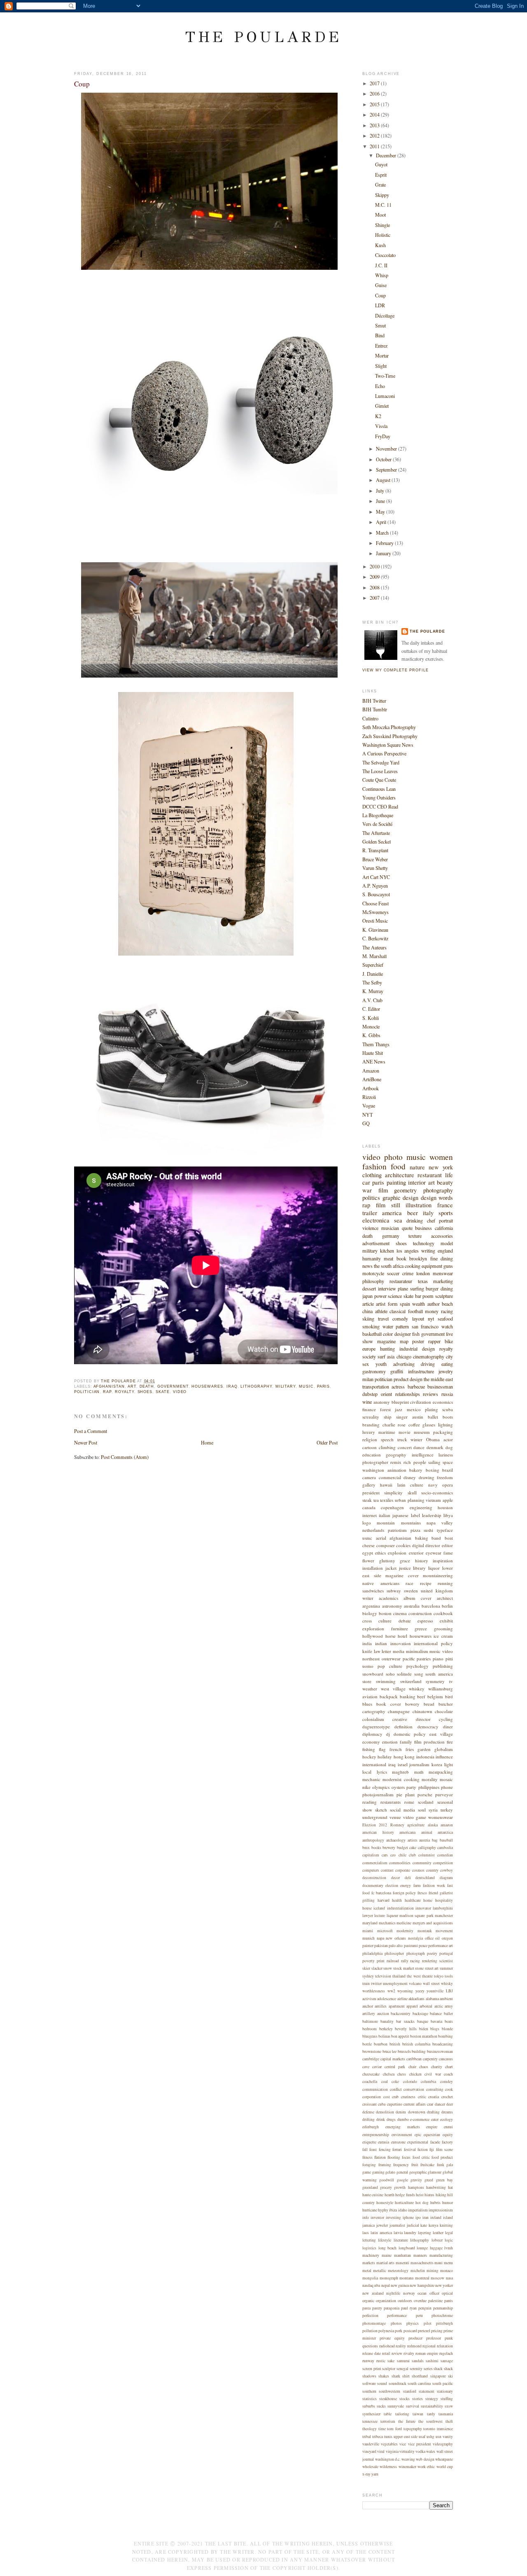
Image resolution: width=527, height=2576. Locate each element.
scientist (446, 1961)
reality (401, 2346)
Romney (397, 1825)
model (447, 1243)
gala (450, 2165)
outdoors (405, 2301)
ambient (446, 1999)
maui (438, 2263)
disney (410, 1477)
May (381, 512)
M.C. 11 (383, 205)
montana (406, 2278)
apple (448, 1500)
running (445, 1583)
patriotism (397, 1530)
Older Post (327, 1442)
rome (409, 1802)
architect (445, 1598)
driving (428, 1364)
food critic (421, 2157)
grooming (443, 1628)
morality (430, 1779)
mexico (414, 1409)
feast (373, 2149)
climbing (387, 1447)
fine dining (442, 1258)
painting (396, 1182)
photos (396, 2323)
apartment (397, 2006)
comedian (445, 1855)
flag (382, 1749)
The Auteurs (374, 947)
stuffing (447, 2399)
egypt (368, 1553)
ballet (433, 1417)
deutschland (425, 1878)
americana (407, 1832)
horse (391, 1636)
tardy (431, 2414)
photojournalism (378, 1794)
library (419, 1568)
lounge (422, 2248)
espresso (425, 1621)
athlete (381, 1311)
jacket (391, 1568)
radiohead (387, 2346)
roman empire (427, 2353)
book (401, 1258)
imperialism (418, 2210)
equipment (432, 1266)
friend (433, 1893)
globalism (444, 1749)
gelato (390, 2172)
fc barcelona (381, 1893)
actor (448, 1439)
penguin (425, 2308)
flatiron (380, 2157)
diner (448, 1726)
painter (368, 1946)
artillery (369, 2014)
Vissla (381, 426)
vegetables (389, 2444)
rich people (415, 1462)
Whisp (382, 275)
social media (402, 1810)
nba (377, 2285)
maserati (402, 2263)
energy (406, 1885)
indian (381, 1643)
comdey (447, 2082)
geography (396, 1455)
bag (435, 1840)
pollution (370, 2331)
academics (388, 1598)
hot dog (422, 2203)
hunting (387, 1349)
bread (429, 1704)
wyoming (405, 1991)
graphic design (401, 1198)
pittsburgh (444, 2323)
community (422, 1863)
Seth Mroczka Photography (389, 727)
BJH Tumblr (375, 709)
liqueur (392, 1916)
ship (388, 1417)
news (367, 1266)
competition (443, 1863)
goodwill (387, 2180)
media (399, 1651)
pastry (377, 2308)
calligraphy (427, 1848)
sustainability (432, 2406)
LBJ (449, 1991)
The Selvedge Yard (381, 762)
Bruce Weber (375, 859)
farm (417, 1885)
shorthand (420, 2376)
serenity (416, 2369)
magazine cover (402, 1575)
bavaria (436, 2021)
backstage (420, 2014)
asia (391, 1356)
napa (380, 1938)
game (367, 2172)
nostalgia (415, 1938)
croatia (434, 2097)
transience (445, 2429)
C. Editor (371, 1009)
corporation (372, 2097)
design (429, 1198)
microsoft (385, 1931)
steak (367, 1500)
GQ (366, 1123)
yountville (435, 1991)
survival (413, 2406)
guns (448, 1266)
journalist (397, 2225)
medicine (404, 1923)
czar (430, 2104)
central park (395, 2067)
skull (412, 1493)
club (412, 1855)
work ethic (426, 2467)
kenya (433, 2225)
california (444, 1228)
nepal (386, 2285)
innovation (401, 1643)
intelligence (423, 1455)
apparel (412, 2006)
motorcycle (373, 1273)
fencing (385, 2149)
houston (445, 1507)
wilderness (388, 2467)
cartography (374, 1711)
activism (369, 1999)
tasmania (446, 2414)
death (147, 1386)
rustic (381, 2361)
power (380, 1296)
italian (385, 1515)
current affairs (415, 2104)
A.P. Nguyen (375, 886)
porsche (425, 1794)
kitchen (387, 1251)
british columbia (416, 2044)
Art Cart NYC (376, 877)
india (367, 1643)
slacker (377, 1968)
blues (367, 1704)
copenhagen (392, 1507)
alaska (433, 1825)
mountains (411, 1523)
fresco (422, 1893)
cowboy (447, 1870)
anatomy (382, 1402)
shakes (384, 2376)
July (381, 491)
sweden (411, 1591)
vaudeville (371, 2444)
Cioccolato (385, 255)
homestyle (385, 2203)
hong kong (404, 1757)
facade (435, 2142)
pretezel (424, 2331)
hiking (441, 2195)
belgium (435, 1696)
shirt (406, 2376)
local (367, 1772)
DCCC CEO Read (380, 806)
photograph (416, 1953)
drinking (415, 1220)
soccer (393, 1273)
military (286, 1386)
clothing (372, 1175)
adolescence (387, 1999)
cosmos (418, 1870)
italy (428, 1213)
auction (383, 2014)
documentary (373, 1885)
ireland (436, 2217)
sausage (447, 2361)
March (383, 533)
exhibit (446, 1621)
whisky (447, 1983)
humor (448, 2203)
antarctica (445, 1832)
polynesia (386, 2331)
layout (418, 1318)
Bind (380, 335)
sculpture (444, 1296)
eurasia (384, 2142)
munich (368, 1938)
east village (441, 1734)
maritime (387, 1432)
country (432, 1870)
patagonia (392, 2308)
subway (394, 1591)
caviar (377, 2067)
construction (420, 1613)
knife (367, 1651)
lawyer (368, 1916)
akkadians (416, 1999)
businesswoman (440, 2051)
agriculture (416, 1825)
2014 (375, 115)
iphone (408, 2217)
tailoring (402, 2414)
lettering (369, 2240)
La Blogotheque (378, 815)
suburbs (369, 2406)
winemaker (407, 2467)
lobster (437, 2240)
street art (432, 1968)
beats (449, 2021)
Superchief (373, 965)
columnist (427, 1855)
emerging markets (403, 2127)
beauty (445, 1182)
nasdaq (368, 2285)
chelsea (389, 2074)
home (428, 1900)
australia (412, 1606)
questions (370, 2346)
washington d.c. (388, 2459)
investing (393, 2217)
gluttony (387, 1560)
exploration (373, 1628)
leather (438, 2233)
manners (420, 2255)
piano (438, 1659)
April (382, 522)
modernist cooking (401, 1779)
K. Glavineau (375, 930)
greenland (370, 2187)
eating (447, 1364)
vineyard (369, 2451)
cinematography (429, 1356)
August (384, 480)
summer (446, 1968)
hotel (402, 1636)
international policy (433, 1643)
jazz (399, 1409)
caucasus (446, 2059)
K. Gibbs (371, 1035)
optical (447, 2293)
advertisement (376, 1243)
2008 (375, 587)
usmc (367, 1538)
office (429, 1938)
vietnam (433, 1500)
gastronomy (374, 1371)
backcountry (401, 2014)
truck (402, 1439)
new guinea (400, 2285)
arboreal (426, 2006)
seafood (445, 1318)
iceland (379, 1908)
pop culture (390, 1666)
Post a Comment (91, 1431)
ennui (448, 2127)
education (372, 1455)
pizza (415, 1530)
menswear (443, 1273)
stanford (410, 2391)
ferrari (397, 2149)
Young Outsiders (379, 797)
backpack (389, 1696)
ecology (447, 2119)
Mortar (382, 355)
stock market (404, 1968)
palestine (435, 2301)
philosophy (373, 1281)
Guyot (381, 164)
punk (449, 2338)
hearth (389, 2195)
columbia (428, 2082)
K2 (378, 416)
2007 (375, 598)
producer (415, 2338)
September (387, 470)
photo (393, 1157)
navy (433, 1485)
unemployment (395, 1983)
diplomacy (372, 1734)
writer (368, 1598)
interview (387, 1288)
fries (410, 1749)
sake (391, 2361)
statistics (370, 2399)
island (448, 2217)
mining (433, 2271)
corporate (403, 1870)
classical (398, 1311)
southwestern (389, 2391)
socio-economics (437, 1493)
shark (396, 2376)
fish (416, 1334)
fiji (432, 2149)
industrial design (417, 1349)
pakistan (381, 1946)
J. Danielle (373, 974)
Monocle (371, 1026)
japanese (400, 1515)
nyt (431, 1318)
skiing (368, 1318)
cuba (382, 2104)
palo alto (396, 1946)
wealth (419, 1304)
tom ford (394, 2429)
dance (419, 1447)
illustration (419, 1205)
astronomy (392, 1606)
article (368, 1304)
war (367, 1190)
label (415, 1515)
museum (422, 1432)
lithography (256, 1386)
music (306, 1386)
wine (367, 1402)
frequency (401, 2165)
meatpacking (441, 1772)
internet (370, 1515)
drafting (433, 2112)
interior (417, 1182)
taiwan (418, 2414)
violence (370, 1228)
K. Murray (373, 991)
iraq (232, 1386)
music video (441, 1651)
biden (424, 2029)
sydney (368, 1976)
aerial (381, 1538)
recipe (426, 1583)
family (406, 1742)
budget (402, 1848)
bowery (412, 1704)
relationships (408, 1394)
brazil (448, 1470)
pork (399, 2331)
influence (444, 1757)
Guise (381, 285)
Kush (380, 245)
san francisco (425, 1326)
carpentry (430, 2059)
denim (401, 2112)
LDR (380, 305)
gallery (369, 1485)
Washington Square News (388, 745)
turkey (447, 1810)
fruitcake (427, 2165)
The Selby (372, 982)
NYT (367, 1115)
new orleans (396, 1938)
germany (391, 1236)
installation (373, 1568)
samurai (403, 2361)
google (402, 2180)
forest (385, 1409)
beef (421, 1696)
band (436, 1538)
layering (424, 2233)
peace (423, 1946)
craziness (408, 2097)
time (382, 2429)
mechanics (387, 1923)
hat (450, 2187)
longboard (407, 2248)
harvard (384, 1900)
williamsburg (441, 1689)
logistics (369, 2248)
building (419, 2051)
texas (423, 1281)
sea (398, 1220)
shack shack (443, 2369)
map (404, 1341)
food (398, 1166)
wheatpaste (444, 2459)
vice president (420, 2444)
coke (395, 2082)
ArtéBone (372, 1079)
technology (424, 1243)
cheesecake (371, 2074)
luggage (436, 2248)
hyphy (383, 2210)
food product (442, 2157)
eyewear (434, 1553)
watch (447, 1326)
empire (432, 2127)
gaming (378, 2172)
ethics (380, 1553)
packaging (443, 1432)
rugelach (446, 2353)
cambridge (371, 2059)
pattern (402, 1326)
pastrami (411, 1946)
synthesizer (371, 2414)
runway (368, 2361)
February (385, 543)
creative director (411, 1719)
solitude (404, 1674)
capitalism (371, 1855)
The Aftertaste (376, 833)
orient (386, 1394)
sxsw (449, 2406)
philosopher (394, 1953)
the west (414, 1976)
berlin (447, 1606)
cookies (403, 1545)
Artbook (371, 1088)
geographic (418, 2172)
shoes (145, 1392)
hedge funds (405, 2195)
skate (163, 1392)
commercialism (375, 1863)
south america (439, 1674)
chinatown (422, 1711)
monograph (389, 2278)
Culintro (370, 718)
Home (207, 1442)
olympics (381, 1787)
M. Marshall (374, 956)
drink (381, 2119)
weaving (408, 2459)
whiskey (417, 1689)
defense (368, 2112)
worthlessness (374, 1991)
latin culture (410, 1485)
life (449, 1175)
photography (438, 1190)
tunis (388, 2437)
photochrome (442, 2315)
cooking (413, 1266)
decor (395, 1878)
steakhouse (388, 2399)
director (433, 1545)
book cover (389, 1704)
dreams (447, 2112)
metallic (380, 2271)
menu (448, 2263)
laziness (446, 1455)
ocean (422, 2293)
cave (366, 2067)
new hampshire (422, 2285)
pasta (366, 2308)
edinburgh (371, 2127)
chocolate (444, 1711)
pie (399, 1794)
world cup (445, 2467)
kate (424, 2225)
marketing (443, 1281)
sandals (418, 2361)
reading (370, 1802)
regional (429, 2346)
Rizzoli (369, 1097)
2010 (375, 566)
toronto (429, 2429)
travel (383, 1318)
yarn (375, 2474)
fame (448, 1553)
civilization (421, 1402)
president (371, 1493)
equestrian (432, 2135)
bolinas (384, 2036)
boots (448, 1417)
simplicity (393, 1493)
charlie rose (394, 1425)
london (423, 1273)
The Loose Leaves (380, 771)
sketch (381, 1810)
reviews (430, 1394)
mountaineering (438, 1575)
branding (371, 1425)
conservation (414, 2089)
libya (448, 1515)
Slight (381, 366)
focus (406, 2157)
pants (449, 2301)
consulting (435, 2089)
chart (449, 2067)
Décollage (385, 316)
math (419, 1772)
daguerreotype (376, 1726)
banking (408, 1696)
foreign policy (405, 1893)
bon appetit (400, 2036)
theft (449, 2421)
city (449, 1356)
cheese (368, 1545)
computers (371, 1870)
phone (447, 1787)
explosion (397, 1553)
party (411, 1787)
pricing (437, 2331)
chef (431, 1220)
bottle (367, 2044)
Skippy (382, 195)
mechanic (371, 1779)
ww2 (391, 1991)
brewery (389, 1848)
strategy (432, 2399)
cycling (446, 1719)
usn (438, 2437)
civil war (433, 2074)
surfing (417, 1288)
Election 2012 (375, 1825)
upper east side (406, 2437)
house (367, 1908)
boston (385, 1613)
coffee (414, 1425)
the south (383, 1266)
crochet (447, 2097)
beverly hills (406, 2029)
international (374, 1764)
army (449, 2006)
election (392, 1885)
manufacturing (441, 2255)
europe (369, 1349)
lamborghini (443, 1908)
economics (443, 1402)
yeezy (420, 1991)
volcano (415, 1983)
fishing (369, 1749)
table (388, 2414)
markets (369, 2263)
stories (417, 2399)
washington (373, 1470)
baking (422, 1538)
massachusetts (422, 2263)
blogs (435, 2029)
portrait (446, 1220)
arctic (439, 2006)
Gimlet (382, 406)
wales (431, 2451)
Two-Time (385, 376)
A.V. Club (372, 1000)
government (173, 1386)
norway (409, 2293)
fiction (423, 2149)
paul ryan (409, 2308)
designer (403, 1334)
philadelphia (372, 1953)
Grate (380, 185)
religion (370, 1439)
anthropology (373, 1840)
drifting (368, 2119)
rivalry (409, 2353)
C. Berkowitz (375, 938)
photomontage (374, 2323)
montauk (425, 1931)
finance (369, 1409)
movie (405, 1432)
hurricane (370, 2210)
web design (425, 2459)
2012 (375, 136)
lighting (445, 1425)
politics (371, 1198)
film (383, 1190)
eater (435, 2119)
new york (441, 1167)
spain (405, 1304)
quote (407, 1228)
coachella (370, 2082)
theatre (427, 1976)
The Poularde (264, 37)
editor (447, 1545)
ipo (418, 2217)
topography (413, 2429)
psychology (417, 1666)
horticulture (404, 2203)
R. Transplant (375, 850)
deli (408, 1878)
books (376, 1848)
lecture (380, 1916)
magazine (386, 1341)
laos (366, 2233)
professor (434, 2338)
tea (376, 1500)
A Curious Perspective (384, 753)
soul (422, 1810)
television (383, 1976)
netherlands (373, 1530)
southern (369, 2391)
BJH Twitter (374, 701)
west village (393, 1689)
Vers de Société (377, 824)
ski (450, 2376)
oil (437, 1938)
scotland (426, 1802)
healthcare (413, 1900)
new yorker (444, 2285)
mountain (386, 1523)
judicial (413, 2225)
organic (368, 2301)
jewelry (446, 1371)
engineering (421, 1507)
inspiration (443, 1560)
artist (381, 1304)
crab (395, 2097)
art (132, 1386)
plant (410, 1794)
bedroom (370, 2029)
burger (432, 1288)
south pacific (443, 2383)
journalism (419, 1764)
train (366, 1983)
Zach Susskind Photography (390, 736)
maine (387, 2255)
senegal (402, 2369)
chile (402, 1855)
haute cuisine (373, 2195)
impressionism (441, 2210)
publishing (443, 1666)
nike (366, 1787)
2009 (375, 577)
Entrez (381, 346)
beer (413, 1213)
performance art (441, 1946)
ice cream (443, 1636)
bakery (416, 1470)
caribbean (414, 2059)
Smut (380, 325)
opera (448, 1485)
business (423, 1228)
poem (428, 1296)
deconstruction (374, 1878)
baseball (446, 1840)
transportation (376, 1386)
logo (367, 1523)
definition (403, 1726)
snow (388, 1968)
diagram (446, 1878)
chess (402, 2074)
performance (397, 2315)
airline (402, 1999)
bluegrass (370, 2036)
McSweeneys (375, 912)
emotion (390, 1742)
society (369, 1356)
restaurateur (401, 1281)
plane (403, 1288)
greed (429, 2180)
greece (421, 1628)
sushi (428, 1530)
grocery (386, 2187)
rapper (434, 1341)
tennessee (370, 2421)
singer (402, 1417)
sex (366, 1364)
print (381, 1961)
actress (398, 1386)
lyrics (382, 1772)
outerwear (391, 1659)
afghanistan (109, 1386)
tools (449, 1976)
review (397, 2353)
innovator (423, 1908)
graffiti (397, 1371)
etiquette (369, 2142)
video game (415, 1817)
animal (427, 1832)
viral (381, 2451)
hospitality (444, 1900)
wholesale (370, 2467)
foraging (369, 2165)
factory (447, 2142)
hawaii (386, 1485)
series (428, 2369)
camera (369, 1477)
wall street (431, 1983)
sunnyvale (396, 2406)
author (434, 1304)
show (367, 1810)
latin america (381, 2233)
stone (419, 1968)
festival (410, 2149)
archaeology (396, 1840)
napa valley (440, 1523)
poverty (368, 1961)
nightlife (393, 2293)
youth (381, 1364)
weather (370, 1689)
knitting (446, 2225)
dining (447, 1288)
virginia (392, 2451)
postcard (410, 2331)
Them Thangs (376, 1044)
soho (390, 1674)
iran (426, 2217)
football (415, 1311)
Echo (380, 386)
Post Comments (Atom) (125, 1457)
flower (368, 1560)
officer (434, 2293)
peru (419, 2315)
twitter (376, 1983)
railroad (393, 1961)
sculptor (389, 2369)
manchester (444, 1916)
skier (366, 1968)
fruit (415, 2165)
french (396, 1749)
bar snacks (405, 2021)
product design (408, 1379)
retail (386, 2353)
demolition (385, 2112)
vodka (420, 2451)
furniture (400, 1628)
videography (443, 2444)
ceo (393, 1855)
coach (448, 2074)
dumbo (403, 2119)
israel (403, 1764)
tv (451, 1681)
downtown (417, 2112)
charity (437, 2067)
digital (418, 1545)
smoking (371, 1326)
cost (387, 2097)
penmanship (443, 2308)
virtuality (407, 2451)
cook (449, 2089)
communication (375, 2089)
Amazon (371, 1071)
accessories (442, 1236)
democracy (428, 1726)
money (432, 1311)
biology (370, 1613)
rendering (430, 1961)
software (369, 2383)
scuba (448, 1409)
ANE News (374, 1061)
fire (450, 1742)
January (384, 553)
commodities (400, 1863)
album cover (417, 1598)
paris (324, 1386)
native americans (381, 1583)
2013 (375, 125)
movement (444, 1931)
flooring (394, 2157)
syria (433, 1810)
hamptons (416, 2187)
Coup (380, 295)
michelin (418, 2271)
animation (397, 1470)
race (409, 1583)
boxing (433, 1470)
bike (449, 1341)
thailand (399, 1976)
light (449, 1764)
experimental (418, 2142)
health (397, 1900)
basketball (372, 1334)
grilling (368, 1900)
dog (449, 1447)
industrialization (400, 1908)
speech (387, 1439)
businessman (440, 1386)
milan (368, 1379)
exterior (416, 1553)
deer (450, 2104)
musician (390, 1228)
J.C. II (381, 265)
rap (107, 1392)
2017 (375, 83)
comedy (400, 1318)
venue (395, 1817)
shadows (369, 2376)
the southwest (430, 2421)
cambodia (445, 1848)
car (366, 1182)
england (445, 1251)
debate (405, 1621)
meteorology (398, 2271)
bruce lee (390, 2051)
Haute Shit (373, 1053)
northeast (371, 1659)
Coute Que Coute (379, 780)
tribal (367, 2437)
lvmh (449, 2248)
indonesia (425, 1757)
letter (386, 1651)
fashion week (434, 1885)
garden (424, 1749)
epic (418, 2135)
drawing (427, 1477)
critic (422, 2097)
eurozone (398, 2142)
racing (447, 1311)
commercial (390, 1477)
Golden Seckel (377, 842)
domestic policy (410, 1734)
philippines (429, 1787)
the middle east (438, 1379)
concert (405, 1447)
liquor (434, 1568)
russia (447, 1394)
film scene (444, 2149)
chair (412, 2067)
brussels (404, 2051)
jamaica (368, 2225)
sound (382, 2383)
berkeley (386, 2029)
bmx (366, 1848)
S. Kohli (371, 1018)
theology (370, 2429)
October (384, 459)
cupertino (395, 2104)
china (367, 1311)
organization (386, 2301)
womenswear (441, 1817)
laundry (410, 2233)
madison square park (416, 1916)
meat (388, 1258)
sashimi (432, 2361)
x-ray (366, 2474)
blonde (447, 2029)
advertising (404, 1364)
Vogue (369, 1106)
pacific (409, 1659)
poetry (432, 1953)
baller (448, 2014)
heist (420, 2195)
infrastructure (421, 1371)
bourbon (381, 2044)
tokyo (439, 1976)
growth (400, 2187)
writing (428, 1251)
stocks (405, 2399)
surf (381, 1356)
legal (449, 2233)
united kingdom (437, 1591)
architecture (400, 1175)
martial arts (386, 2263)
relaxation (445, 2346)
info (366, 2217)
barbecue (416, 1386)
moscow (437, 2278)
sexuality (371, 1417)
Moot (380, 215)
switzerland (411, 1681)
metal (367, 2271)
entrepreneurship (376, 2135)
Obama (433, 1439)
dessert (369, 1288)
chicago (404, 1356)
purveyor (444, 1794)
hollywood (373, 1636)
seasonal (445, 1802)
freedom (445, 1477)
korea (437, 1764)
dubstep (370, 1394)
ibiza (393, 2210)
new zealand (373, 2293)
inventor (377, 2217)
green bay (444, 2180)
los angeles (408, 1251)
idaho (403, 2210)
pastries (424, 1659)
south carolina (419, 2383)
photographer (375, 1462)
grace (405, 1560)
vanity (448, 2437)
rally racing (411, 1961)
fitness (367, 2157)
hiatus (429, 2195)
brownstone (372, 2051)
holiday (385, 1757)
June (381, 501)
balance (436, 2014)
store (367, 1681)
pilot (428, 2323)
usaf (422, 2437)
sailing (434, 1462)
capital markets (393, 2059)
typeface (445, 1530)
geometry (405, 1190)
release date (372, 2353)
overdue (420, 2301)
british (395, 2044)
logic (449, 2240)
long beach (388, 2248)
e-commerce (420, 2119)
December (387, 155)
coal (385, 2082)
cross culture (377, 1621)
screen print (372, 2369)
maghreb (400, 1772)
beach (447, 1304)
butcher (446, 1704)
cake (413, 1848)
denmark (435, 1447)
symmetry (435, 1681)
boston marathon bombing (431, 2036)
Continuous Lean (379, 789)
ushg (430, 2437)
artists (413, 1840)
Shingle (382, 225)
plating (431, 1409)
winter (416, 1439)
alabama (432, 1999)
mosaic (446, 1779)
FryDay (383, 436)
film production (429, 1742)
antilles (381, 2006)
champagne (399, 1711)
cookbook (443, 1613)
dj (388, 1734)
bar (418, 1296)
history (422, 1560)
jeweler (382, 2225)
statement (427, 2391)
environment (402, 2135)
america (392, 1213)
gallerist (446, 1893)
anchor (368, 2006)
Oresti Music (375, 921)
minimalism (417, 1651)
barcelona (431, 1606)
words (446, 1198)
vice (403, 2444)
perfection (370, 2315)
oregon (447, 1938)
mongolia (370, 2278)
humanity (372, 1258)
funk (441, 2165)
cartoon (370, 1447)
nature (417, 1167)
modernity (405, 1931)
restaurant (430, 1175)
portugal (446, 1953)
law (377, 1651)
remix (396, 1462)
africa (398, 1266)
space (448, 1462)
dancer (440, 2104)
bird (449, 1696)
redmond (414, 2346)
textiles (387, 1500)
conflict (396, 2089)
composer (386, 1545)
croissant (370, 2104)
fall (365, 2149)
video (180, 1392)
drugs (391, 2119)
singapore (438, 2376)
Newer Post (86, 1442)
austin (418, 1417)
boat (449, 1538)
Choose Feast (375, 903)
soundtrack (398, 2383)
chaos (424, 2067)
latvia (398, 2233)
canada (369, 1507)
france (445, 1205)
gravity (416, 2180)
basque (423, 2021)
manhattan (402, 2255)
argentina (371, 1606)
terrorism (388, 2421)
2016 (375, 94)
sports (446, 1213)
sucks (381, 2406)
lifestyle (385, 2240)
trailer (370, 1213)
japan (367, 1296)
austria (424, 1840)
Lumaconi (385, 396)
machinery (371, 2255)
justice (405, 1568)
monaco (447, 2271)
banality (387, 2021)
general (402, 2172)
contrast (387, 1870)
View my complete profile (395, 670)
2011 (375, 146)
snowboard (373, 1674)
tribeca (378, 2437)
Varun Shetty (375, 868)
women (441, 1157)
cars (385, 1855)
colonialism (373, 1719)
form (393, 1304)
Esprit (381, 175)
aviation (370, 1696)
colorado (410, 2082)
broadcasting (443, 2044)
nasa (449, 2278)
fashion (374, 1166)
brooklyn (418, 1258)
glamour (435, 2172)
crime (408, 1273)
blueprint (400, 1402)
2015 (375, 104)
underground (375, 1817)
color (388, 1334)
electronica (376, 1220)
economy (371, 1742)
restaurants (391, 1802)
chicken (415, 2074)
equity (448, 2135)
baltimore (370, 2021)
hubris (435, 2203)
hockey (369, 1757)
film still (388, 1205)
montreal (422, 2278)
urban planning (410, 1500)
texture (415, 1236)
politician (87, 1392)
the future (407, 2421)
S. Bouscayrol (376, 894)
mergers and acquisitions (433, 1923)
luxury (369, 1432)
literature (401, 2240)
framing (385, 2165)
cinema (400, 1613)
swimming (386, 1681)
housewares (207, 1386)
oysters (398, 1787)
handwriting (436, 2187)
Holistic (383, 235)
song (419, 1674)
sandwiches (373, 1591)
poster (418, 1341)
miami (368, 1931)
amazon (447, 1825)
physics (413, 2323)
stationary (445, 2391)
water (388, 1326)
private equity (392, 2338)
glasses (429, 1425)
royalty (125, 1392)
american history (378, 1832)
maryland (370, 1923)
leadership (432, 1515)
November (387, 449)
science (395, 1296)
